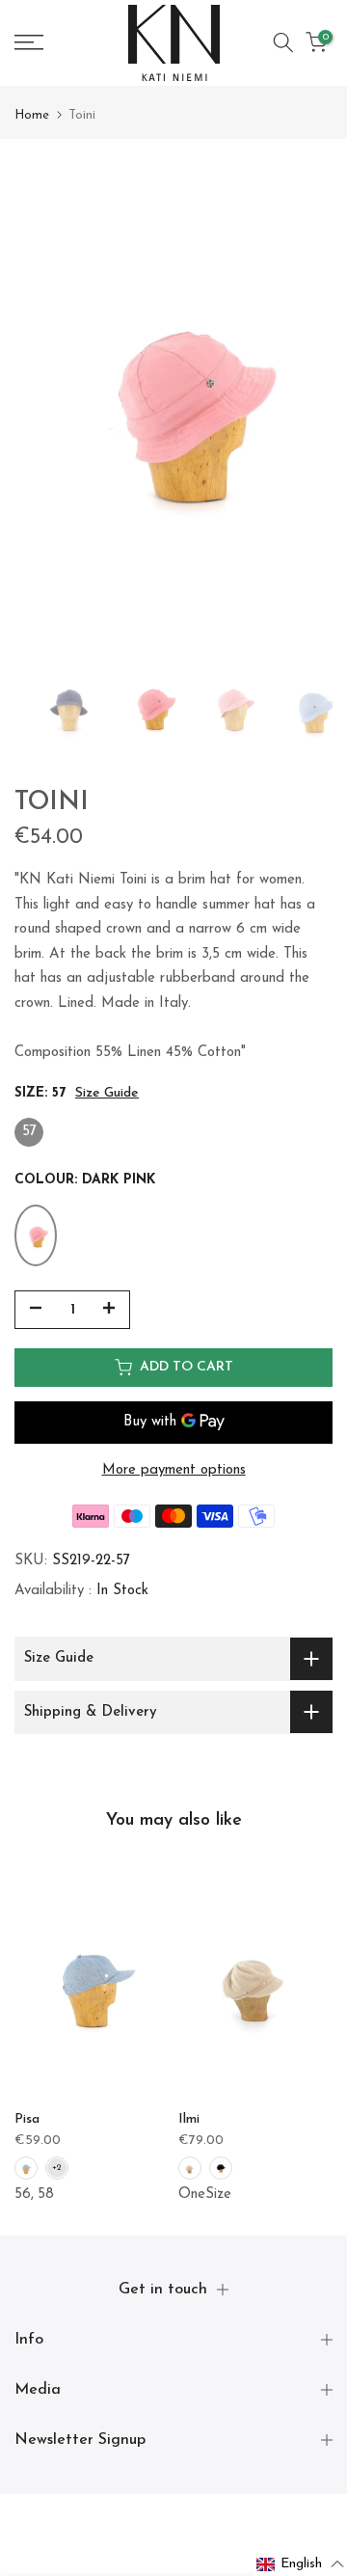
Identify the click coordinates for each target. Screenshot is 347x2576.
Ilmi (189, 2119)
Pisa (27, 2119)
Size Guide (107, 1093)
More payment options (174, 1470)
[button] (301, 2564)
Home (32, 115)
